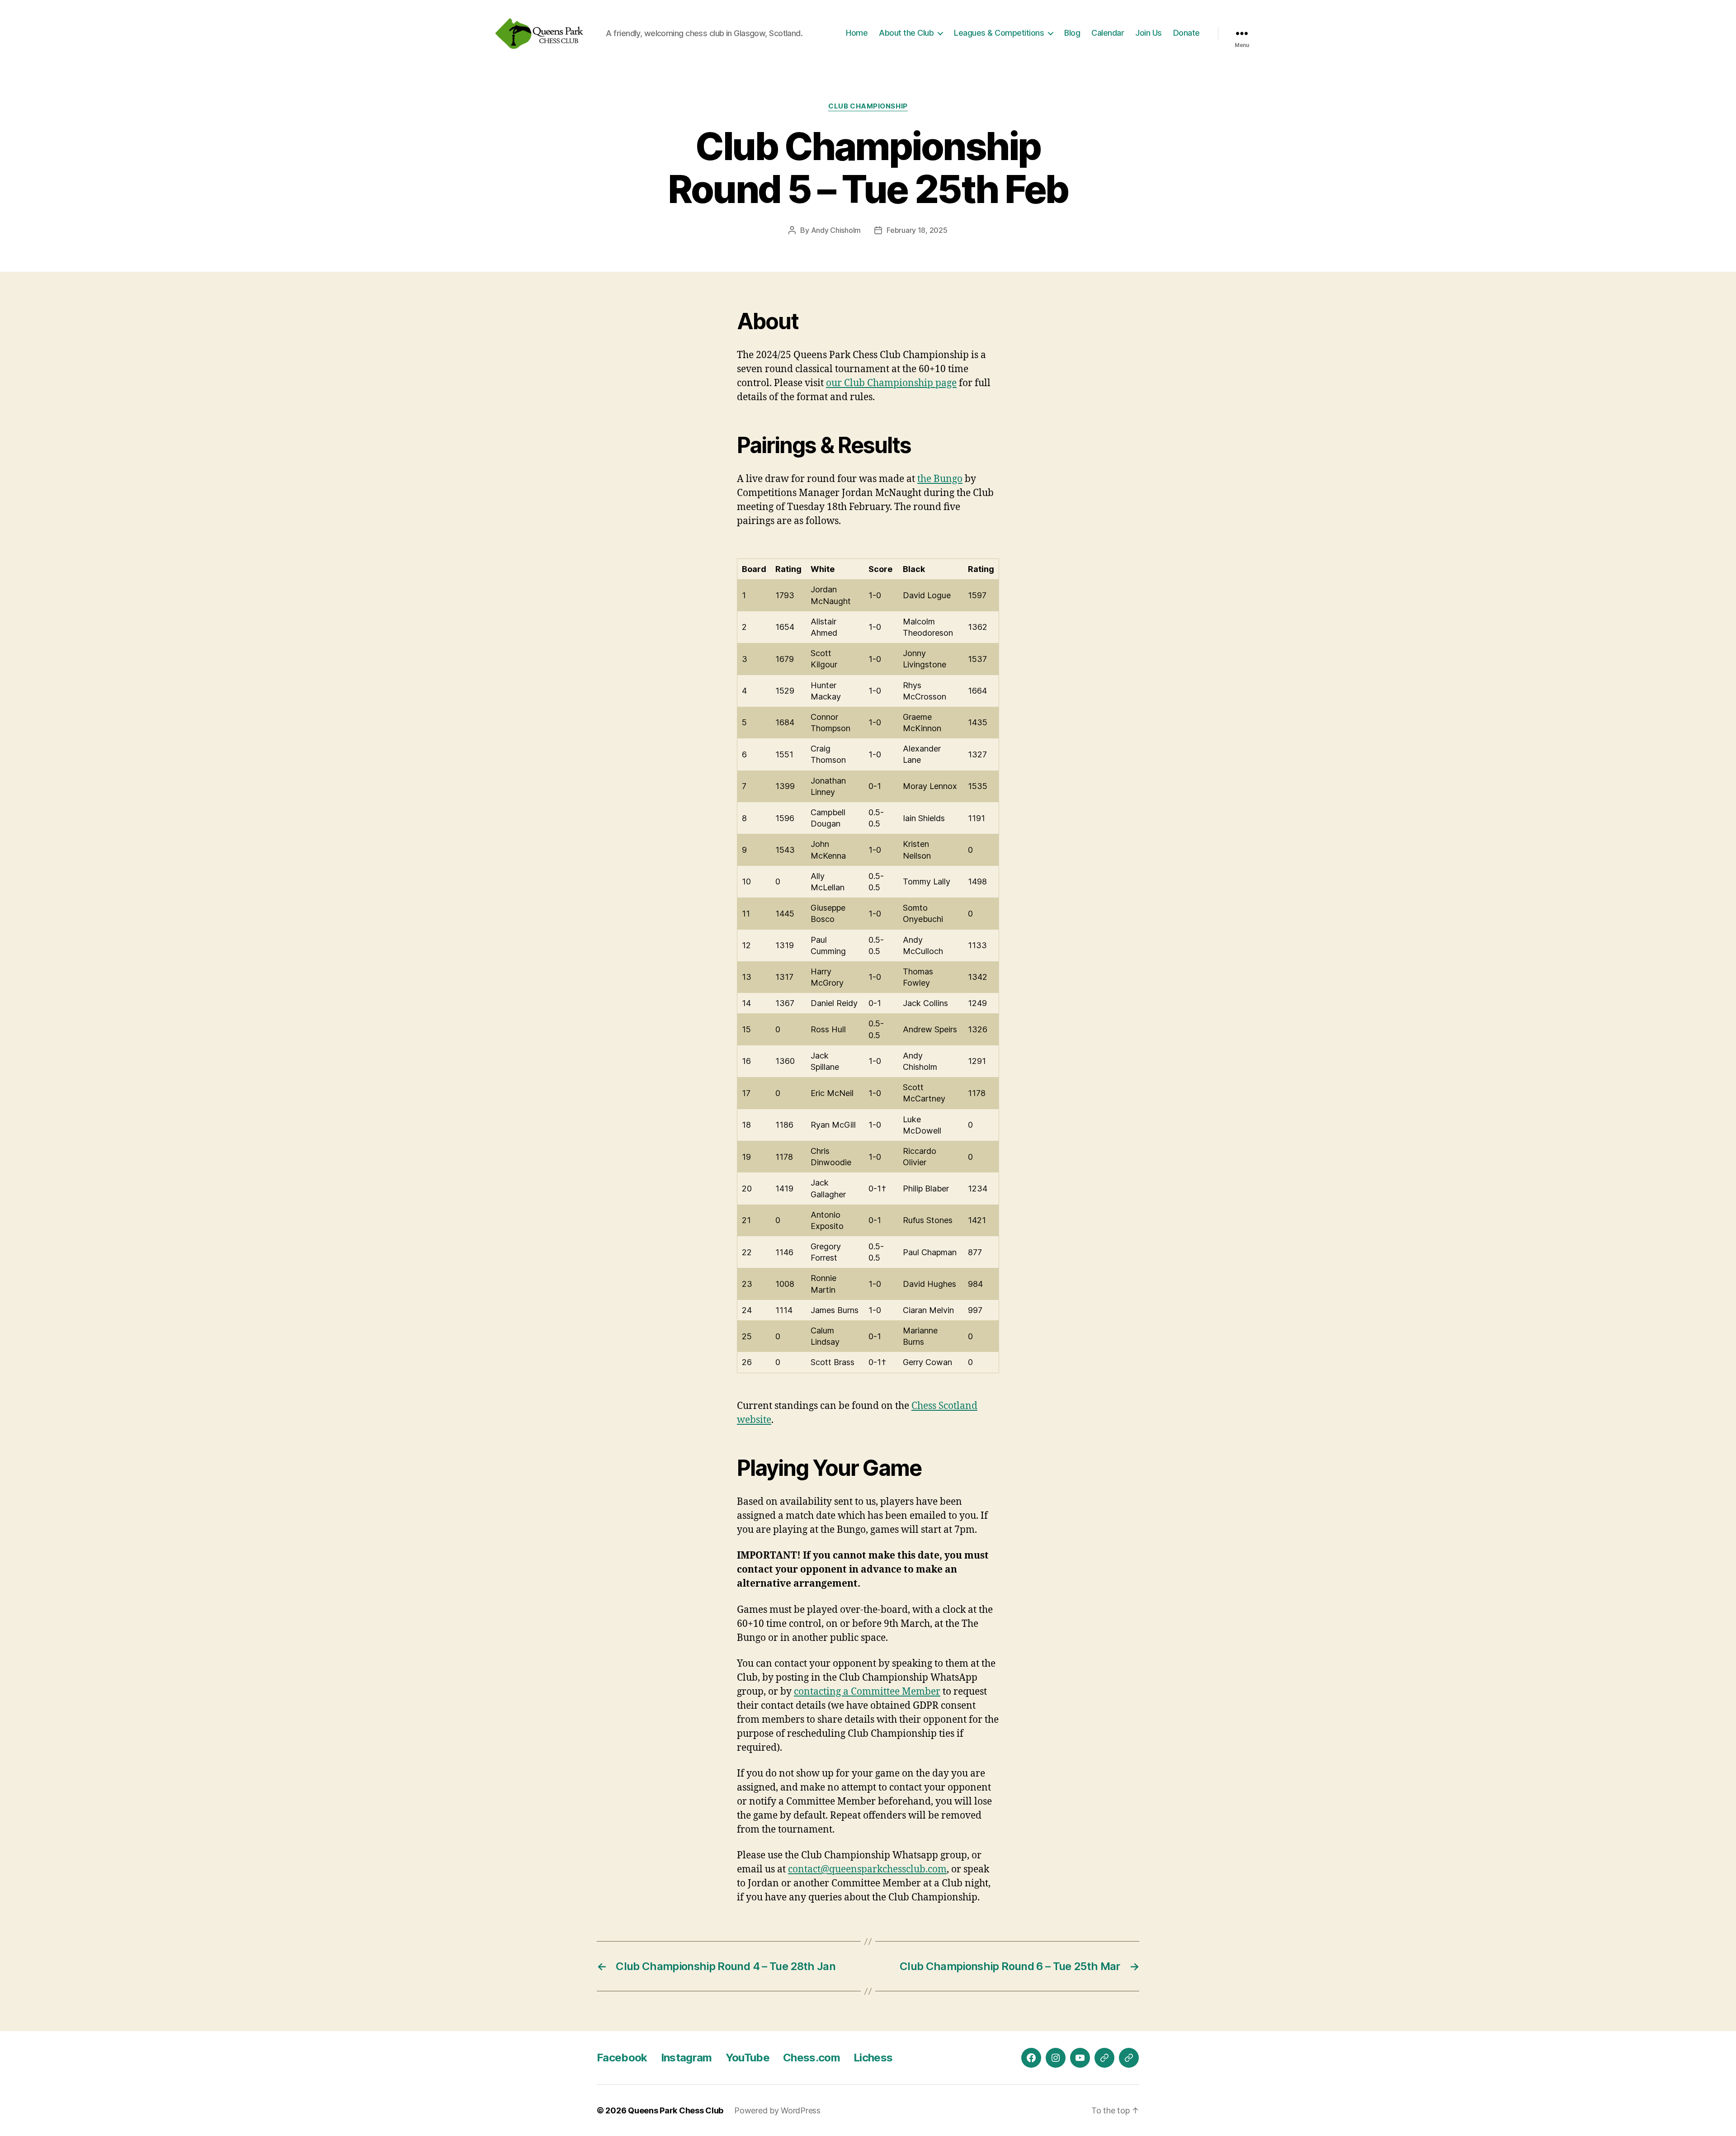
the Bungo (940, 479)
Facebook (622, 2058)
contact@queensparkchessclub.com (867, 1869)
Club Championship (868, 106)
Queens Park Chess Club (676, 2110)
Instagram (686, 2058)
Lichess (873, 2058)
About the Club (906, 33)
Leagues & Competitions (999, 33)
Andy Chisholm (836, 230)
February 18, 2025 (917, 230)
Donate (1186, 33)
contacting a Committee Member (867, 1692)
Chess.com (811, 2058)
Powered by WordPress (777, 2110)
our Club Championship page (891, 383)
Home (857, 33)
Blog (1072, 33)
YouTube (748, 2058)
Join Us (1149, 33)
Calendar (1108, 33)
